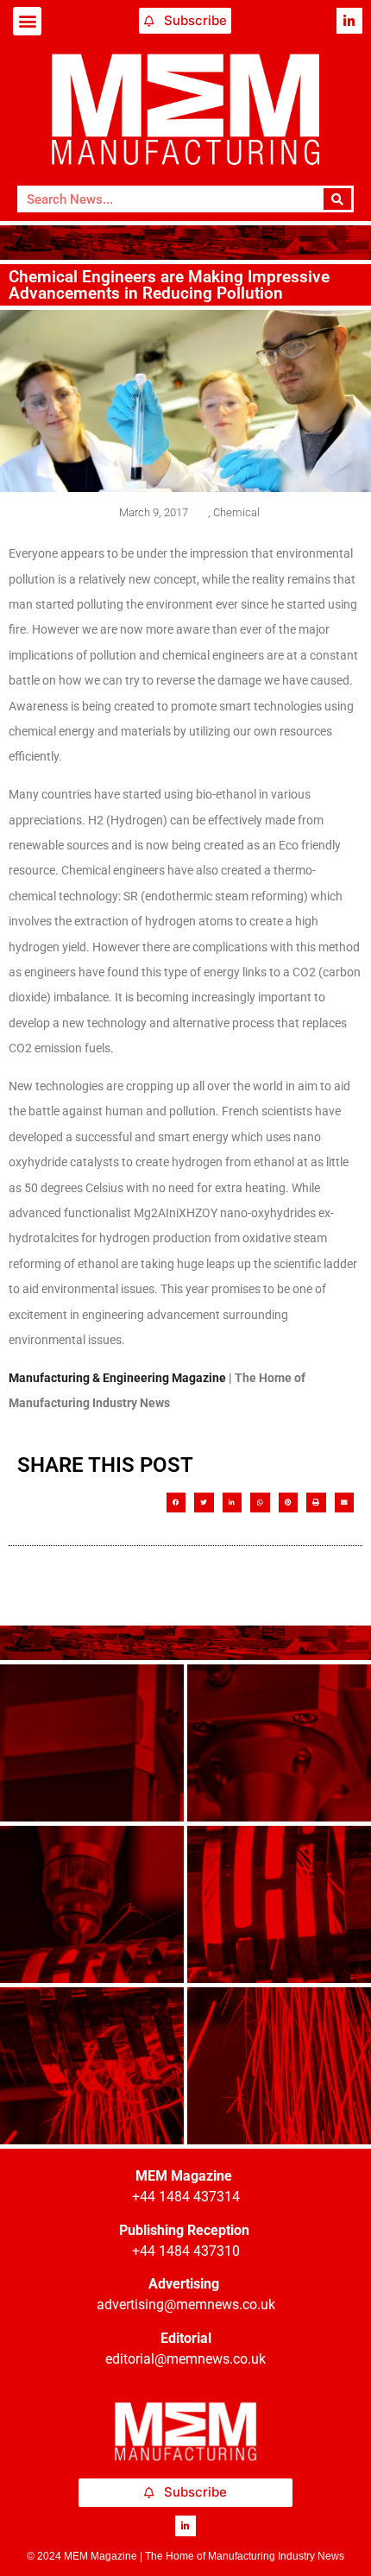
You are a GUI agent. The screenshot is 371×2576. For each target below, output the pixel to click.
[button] (27, 21)
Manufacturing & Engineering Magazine (117, 1378)
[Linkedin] (349, 21)
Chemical (236, 512)
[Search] (338, 199)
